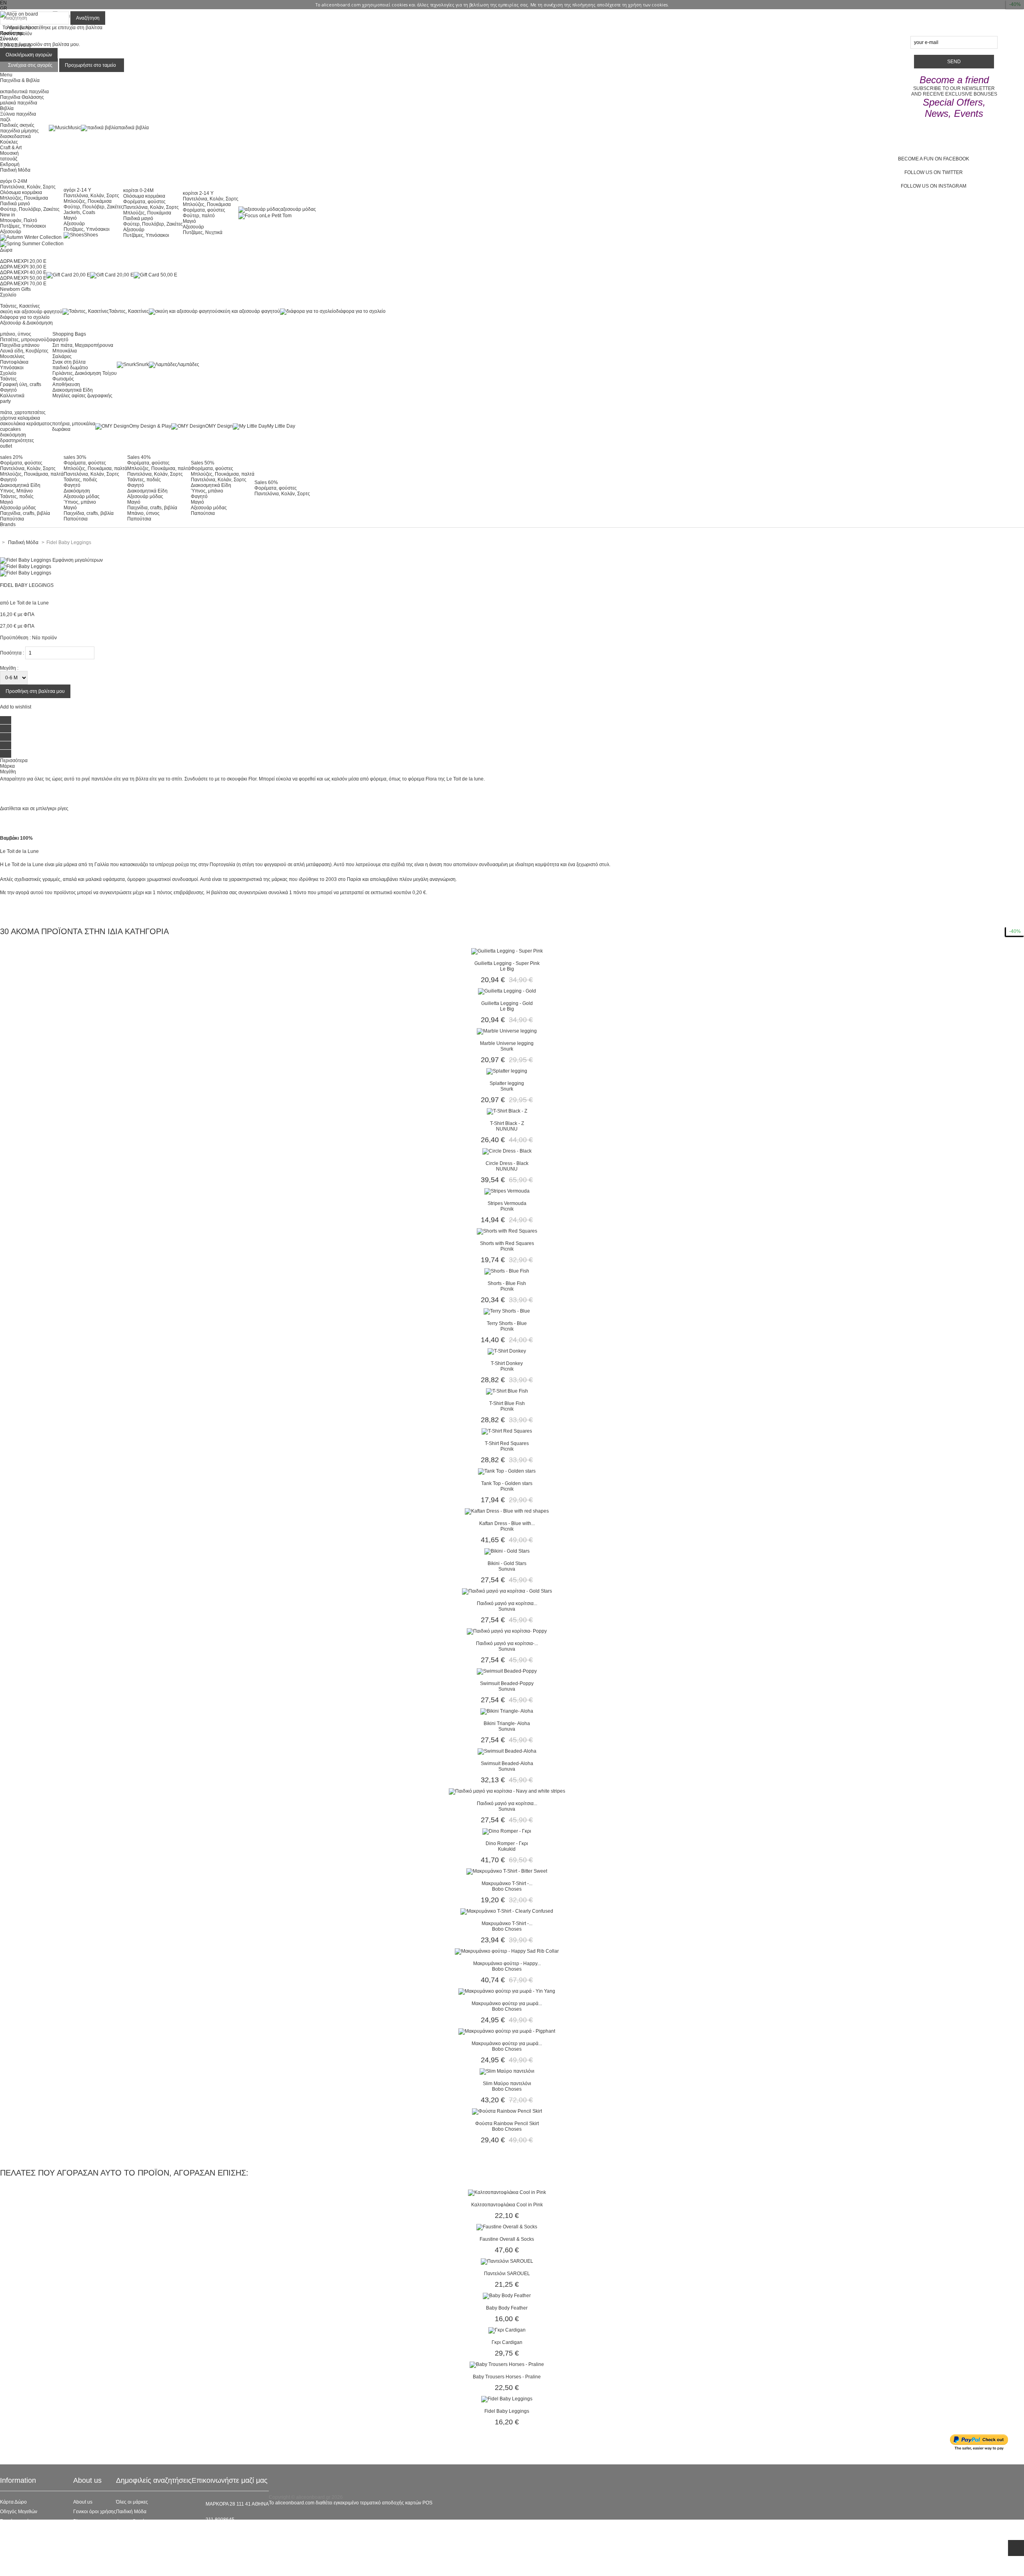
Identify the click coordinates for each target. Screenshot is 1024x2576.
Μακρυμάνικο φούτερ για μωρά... (507, 2004)
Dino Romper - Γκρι (507, 1843)
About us (83, 2502)
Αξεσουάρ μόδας (18, 508)
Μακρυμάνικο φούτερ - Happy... (507, 1964)
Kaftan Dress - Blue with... (507, 1523)
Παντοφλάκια (14, 362)
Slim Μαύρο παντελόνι (507, 2084)
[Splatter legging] (507, 1071)
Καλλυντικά (12, 396)
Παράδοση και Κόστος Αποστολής (37, 2540)
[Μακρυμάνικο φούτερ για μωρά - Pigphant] (507, 2031)
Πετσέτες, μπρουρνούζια (26, 340)
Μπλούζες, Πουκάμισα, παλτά (32, 474)
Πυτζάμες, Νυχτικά (203, 232)
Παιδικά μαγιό (15, 204)
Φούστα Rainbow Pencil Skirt (507, 2124)
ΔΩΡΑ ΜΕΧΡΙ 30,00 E (23, 267)
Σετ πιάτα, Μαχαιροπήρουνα (83, 345)
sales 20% (11, 457)
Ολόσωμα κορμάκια (21, 192)
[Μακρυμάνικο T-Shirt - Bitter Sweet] (507, 1871)
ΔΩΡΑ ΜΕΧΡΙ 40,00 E (23, 272)
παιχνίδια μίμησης (19, 131)
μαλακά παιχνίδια (19, 103)
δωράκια (61, 429)
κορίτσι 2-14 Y (198, 193)
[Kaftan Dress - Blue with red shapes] (507, 1511)
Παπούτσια (12, 519)
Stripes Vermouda (507, 1203)
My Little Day (281, 426)
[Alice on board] (19, 14)
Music (74, 128)
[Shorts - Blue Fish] (507, 1271)
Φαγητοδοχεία (131, 2521)
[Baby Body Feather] (507, 2296)
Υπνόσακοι (12, 368)
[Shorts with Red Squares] (507, 1231)
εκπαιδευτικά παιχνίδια (24, 92)
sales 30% (75, 457)
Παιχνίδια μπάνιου (20, 345)
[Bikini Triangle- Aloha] (507, 1711)
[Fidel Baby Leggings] (26, 566)
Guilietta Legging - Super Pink (507, 963)
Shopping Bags (69, 334)
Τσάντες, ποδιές (17, 496)
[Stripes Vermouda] (507, 1191)
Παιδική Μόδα (131, 2512)
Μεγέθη (8, 772)
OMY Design (219, 426)
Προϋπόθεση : (15, 638)
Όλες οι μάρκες (132, 2502)
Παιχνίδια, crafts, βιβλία (25, 513)
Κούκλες (9, 142)
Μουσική (9, 153)
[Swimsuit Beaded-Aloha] (507, 1751)
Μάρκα (7, 766)
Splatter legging (507, 1083)
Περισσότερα (14, 761)
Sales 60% (266, 482)
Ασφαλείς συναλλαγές (23, 2531)
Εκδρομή (10, 164)
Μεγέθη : (9, 668)
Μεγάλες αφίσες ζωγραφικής (82, 396)
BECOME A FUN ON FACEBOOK (934, 159)
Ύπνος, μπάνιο (80, 502)
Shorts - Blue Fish (507, 1283)
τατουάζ (9, 159)
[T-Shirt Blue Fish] (507, 1391)
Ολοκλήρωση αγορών (29, 55)
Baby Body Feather (507, 2308)
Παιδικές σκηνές (17, 125)
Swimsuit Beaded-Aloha (507, 1763)
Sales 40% (139, 457)
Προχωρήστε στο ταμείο (90, 65)
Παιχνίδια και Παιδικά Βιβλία (146, 2550)
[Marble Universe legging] (507, 1031)
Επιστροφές (13, 2550)
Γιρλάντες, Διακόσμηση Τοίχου (85, 373)
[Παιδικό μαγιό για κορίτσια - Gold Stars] (507, 1591)
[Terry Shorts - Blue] (507, 1311)
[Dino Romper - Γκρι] (507, 1831)
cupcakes (10, 429)
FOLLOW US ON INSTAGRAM (934, 186)
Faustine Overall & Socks (507, 2239)
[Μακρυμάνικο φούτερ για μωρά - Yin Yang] (507, 1991)
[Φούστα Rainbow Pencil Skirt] (507, 2111)
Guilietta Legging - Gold (507, 1003)
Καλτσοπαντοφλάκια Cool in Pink (507, 2205)
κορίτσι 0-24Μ (138, 190)
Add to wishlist (16, 707)
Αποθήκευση (66, 384)
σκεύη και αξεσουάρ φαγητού (31, 312)
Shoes (91, 235)
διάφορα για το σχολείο (25, 317)
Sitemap (9, 2569)
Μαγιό (70, 218)
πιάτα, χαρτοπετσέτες (23, 412)
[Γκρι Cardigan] (507, 2330)
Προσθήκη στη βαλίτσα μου (35, 691)
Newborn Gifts (15, 289)
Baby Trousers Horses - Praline (507, 2377)
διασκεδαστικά (15, 136)
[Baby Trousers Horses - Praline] (507, 2364)
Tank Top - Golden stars (507, 1483)
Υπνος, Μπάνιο (16, 491)
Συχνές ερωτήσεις (19, 2521)
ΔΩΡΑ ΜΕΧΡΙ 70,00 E (23, 284)
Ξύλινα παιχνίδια (18, 114)
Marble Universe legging (507, 1043)
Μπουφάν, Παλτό (19, 220)
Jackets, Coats (79, 212)
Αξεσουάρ (11, 232)
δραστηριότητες (17, 440)
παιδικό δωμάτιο (70, 368)
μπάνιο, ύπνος (16, 334)
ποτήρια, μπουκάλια (74, 424)
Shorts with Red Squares (507, 1243)
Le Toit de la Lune (29, 603)
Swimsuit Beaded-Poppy (507, 1683)
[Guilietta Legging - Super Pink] (507, 951)
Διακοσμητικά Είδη (73, 390)
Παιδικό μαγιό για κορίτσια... (507, 1603)
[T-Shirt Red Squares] (507, 1431)
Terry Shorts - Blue (507, 1323)
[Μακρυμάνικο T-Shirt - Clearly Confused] (507, 1911)
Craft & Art (11, 148)
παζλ (5, 120)
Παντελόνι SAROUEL (507, 2274)
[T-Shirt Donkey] (507, 1351)
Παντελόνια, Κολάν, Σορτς (28, 187)
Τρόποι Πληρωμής (20, 2560)
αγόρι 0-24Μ (14, 181)
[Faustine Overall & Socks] (507, 2227)
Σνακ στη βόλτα (69, 362)
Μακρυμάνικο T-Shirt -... (507, 1883)
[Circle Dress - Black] (507, 1151)
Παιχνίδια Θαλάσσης (22, 97)
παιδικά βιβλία (133, 128)
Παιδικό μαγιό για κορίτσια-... (507, 1643)
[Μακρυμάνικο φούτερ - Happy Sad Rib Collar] (507, 1951)
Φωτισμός (63, 379)
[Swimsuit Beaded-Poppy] (507, 1671)
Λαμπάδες (188, 364)
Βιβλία (7, 108)
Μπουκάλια (65, 351)
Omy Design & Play (150, 426)
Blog (78, 2521)
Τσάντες (8, 379)
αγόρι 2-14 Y (77, 190)
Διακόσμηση (77, 491)
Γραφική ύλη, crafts (21, 384)
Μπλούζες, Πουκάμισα (24, 198)
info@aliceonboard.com (232, 2533)
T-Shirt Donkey (507, 1363)
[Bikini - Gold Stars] (507, 1551)
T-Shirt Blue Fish (507, 1403)
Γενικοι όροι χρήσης (95, 2512)
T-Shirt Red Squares (507, 1443)
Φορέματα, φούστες (144, 202)
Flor (252, 779)
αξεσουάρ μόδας (298, 209)
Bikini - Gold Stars (507, 1563)
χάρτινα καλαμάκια (20, 418)
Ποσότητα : (12, 653)
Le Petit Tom (278, 216)
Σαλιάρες (62, 356)
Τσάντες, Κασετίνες (20, 306)
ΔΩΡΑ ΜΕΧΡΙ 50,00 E (23, 278)
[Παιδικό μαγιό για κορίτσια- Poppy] (507, 1631)
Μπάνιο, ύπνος (143, 513)
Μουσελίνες (12, 356)
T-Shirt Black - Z (507, 1123)
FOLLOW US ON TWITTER (934, 172)
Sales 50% (203, 463)
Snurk (142, 364)
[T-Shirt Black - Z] (507, 1111)
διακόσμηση (13, 435)
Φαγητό (8, 390)
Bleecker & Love (134, 2540)
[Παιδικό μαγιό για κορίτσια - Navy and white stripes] (507, 1791)
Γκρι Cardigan (507, 2342)
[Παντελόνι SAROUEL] (507, 2261)
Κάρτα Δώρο (13, 2502)
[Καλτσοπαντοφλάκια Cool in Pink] (507, 2192)
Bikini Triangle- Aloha (507, 1723)
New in (8, 215)
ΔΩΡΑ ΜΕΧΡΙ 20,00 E (23, 261)
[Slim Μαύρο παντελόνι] (507, 2071)
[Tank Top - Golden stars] (507, 1471)
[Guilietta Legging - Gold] (507, 991)
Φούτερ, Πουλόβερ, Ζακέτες (30, 209)
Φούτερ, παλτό (199, 216)
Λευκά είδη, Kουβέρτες (24, 351)
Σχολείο (8, 373)
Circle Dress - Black (507, 1163)
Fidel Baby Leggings (507, 2411)
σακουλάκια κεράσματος (26, 424)
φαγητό (60, 340)
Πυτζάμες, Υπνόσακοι (23, 226)
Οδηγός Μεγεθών (19, 2512)
